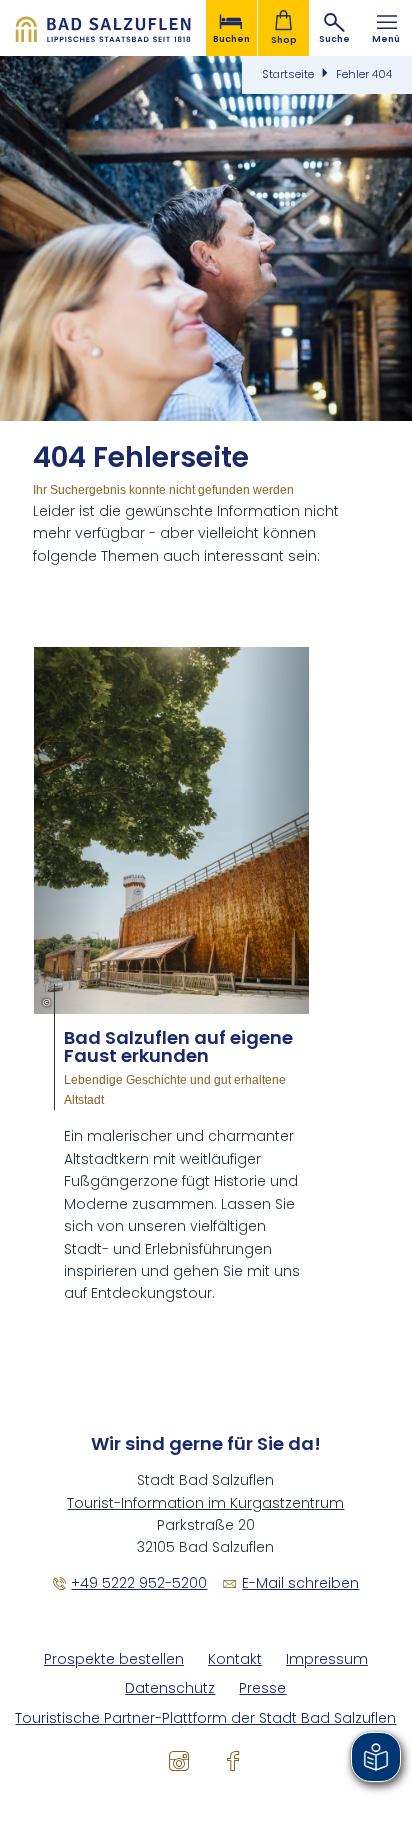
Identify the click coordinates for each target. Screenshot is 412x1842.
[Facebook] (233, 1760)
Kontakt (235, 1659)
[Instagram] (179, 1760)
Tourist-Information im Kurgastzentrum (205, 1503)
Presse (262, 1688)
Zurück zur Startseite (103, 28)
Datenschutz (170, 1688)
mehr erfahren (171, 976)
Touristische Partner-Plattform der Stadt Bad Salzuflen (205, 1718)
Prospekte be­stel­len (114, 1659)
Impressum (327, 1659)
